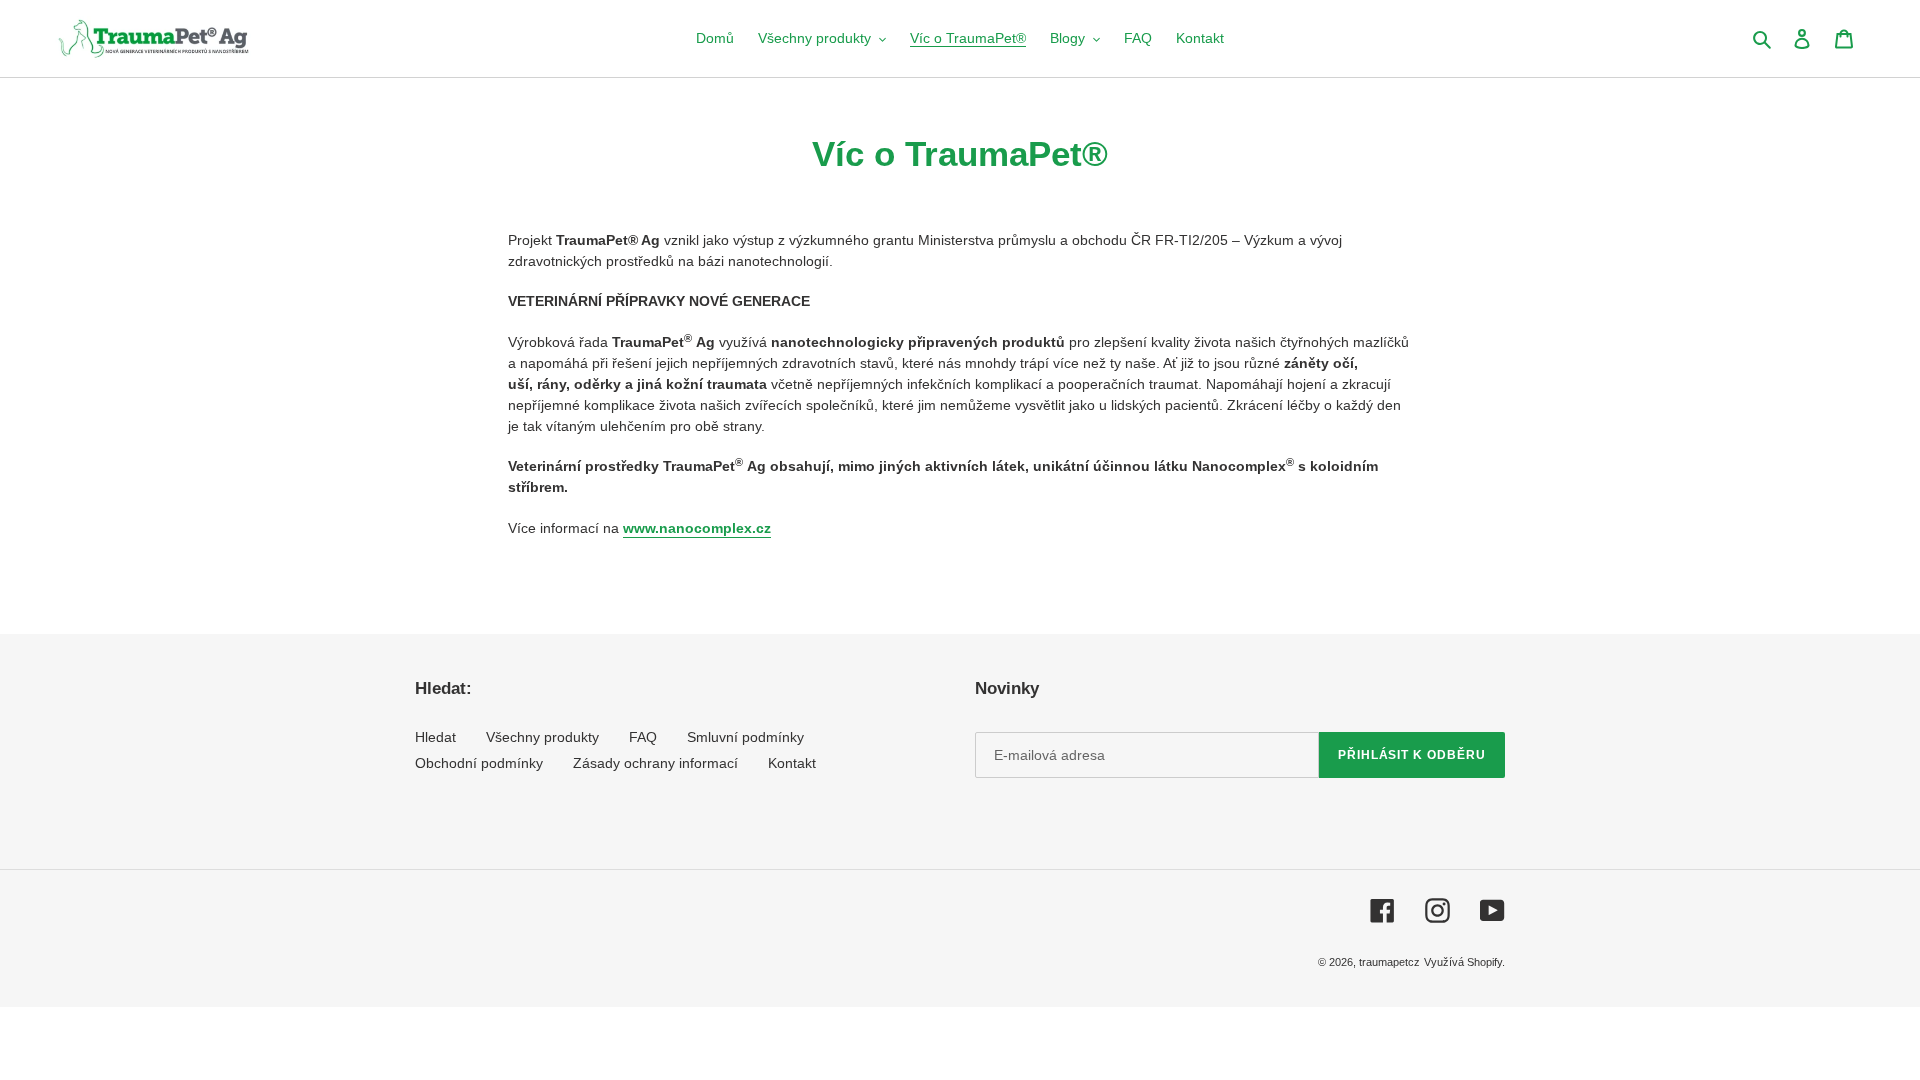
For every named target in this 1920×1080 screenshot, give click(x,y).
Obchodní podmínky (479, 763)
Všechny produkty (542, 737)
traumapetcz (1389, 962)
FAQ (643, 737)
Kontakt (792, 763)
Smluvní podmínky (745, 737)
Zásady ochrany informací (655, 763)
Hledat (435, 737)
